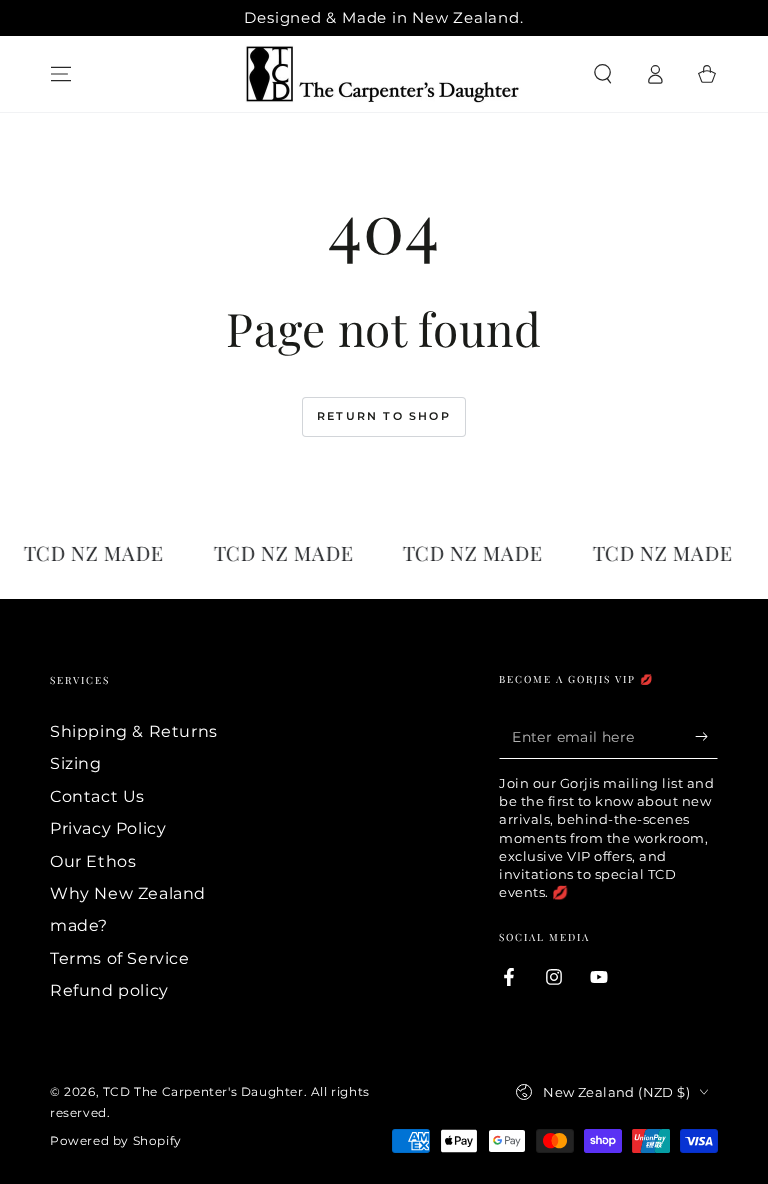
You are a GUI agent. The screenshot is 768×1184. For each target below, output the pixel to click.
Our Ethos (93, 861)
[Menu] (61, 74)
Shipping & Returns (134, 731)
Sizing (76, 763)
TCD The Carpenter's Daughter (203, 1091)
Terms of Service (120, 958)
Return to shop (384, 416)
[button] (603, 74)
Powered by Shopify (116, 1140)
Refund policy (109, 990)
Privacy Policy (108, 828)
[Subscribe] (706, 736)
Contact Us (97, 796)
